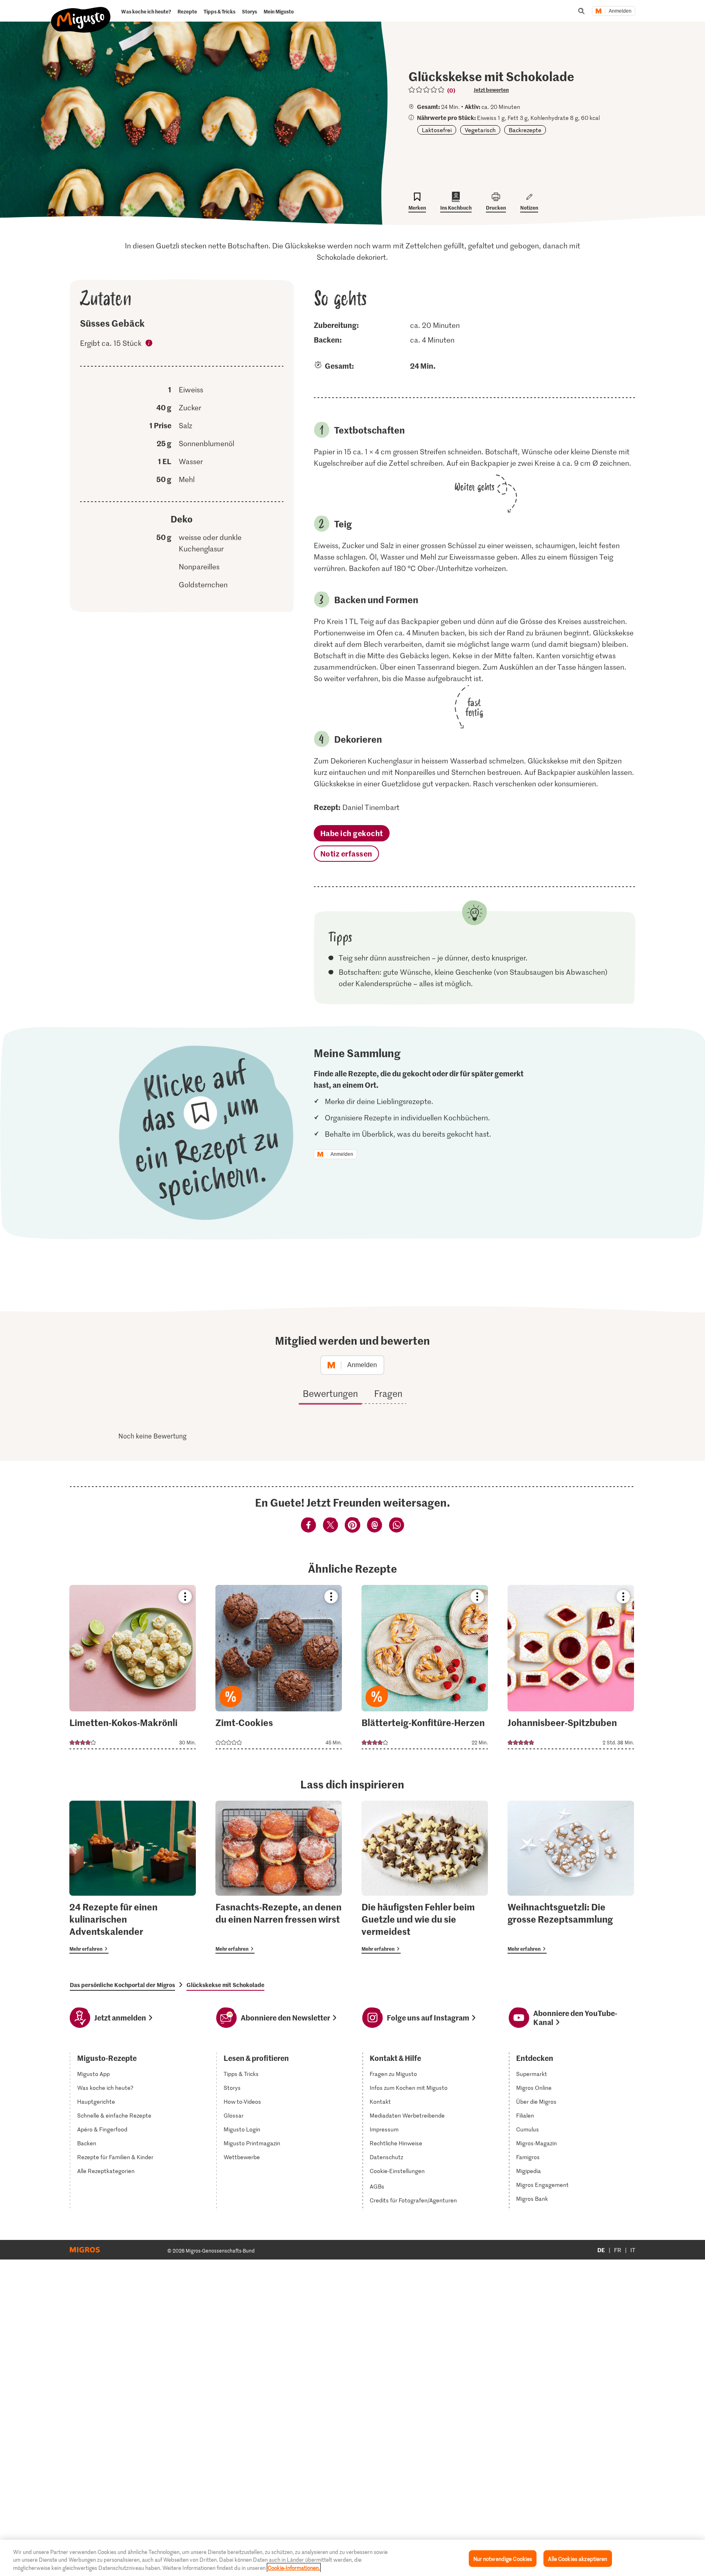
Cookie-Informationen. (294, 2568)
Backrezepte (525, 130)
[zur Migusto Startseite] (81, 13)
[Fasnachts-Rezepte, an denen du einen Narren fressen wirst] (279, 1877)
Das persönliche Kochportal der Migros (122, 1985)
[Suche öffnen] (581, 11)
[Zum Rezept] (133, 1667)
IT (633, 2250)
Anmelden (620, 11)
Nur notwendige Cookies (503, 2558)
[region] (352, 2558)
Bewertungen (330, 1393)
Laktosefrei (437, 130)
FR (618, 2250)
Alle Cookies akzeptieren (578, 2558)
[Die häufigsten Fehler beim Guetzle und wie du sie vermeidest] (425, 1877)
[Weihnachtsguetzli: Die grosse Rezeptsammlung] (571, 1877)
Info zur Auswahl (149, 344)
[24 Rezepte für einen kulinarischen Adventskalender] (133, 1877)
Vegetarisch (480, 130)
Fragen (388, 1393)
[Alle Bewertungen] (427, 90)
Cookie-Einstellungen (397, 2171)
